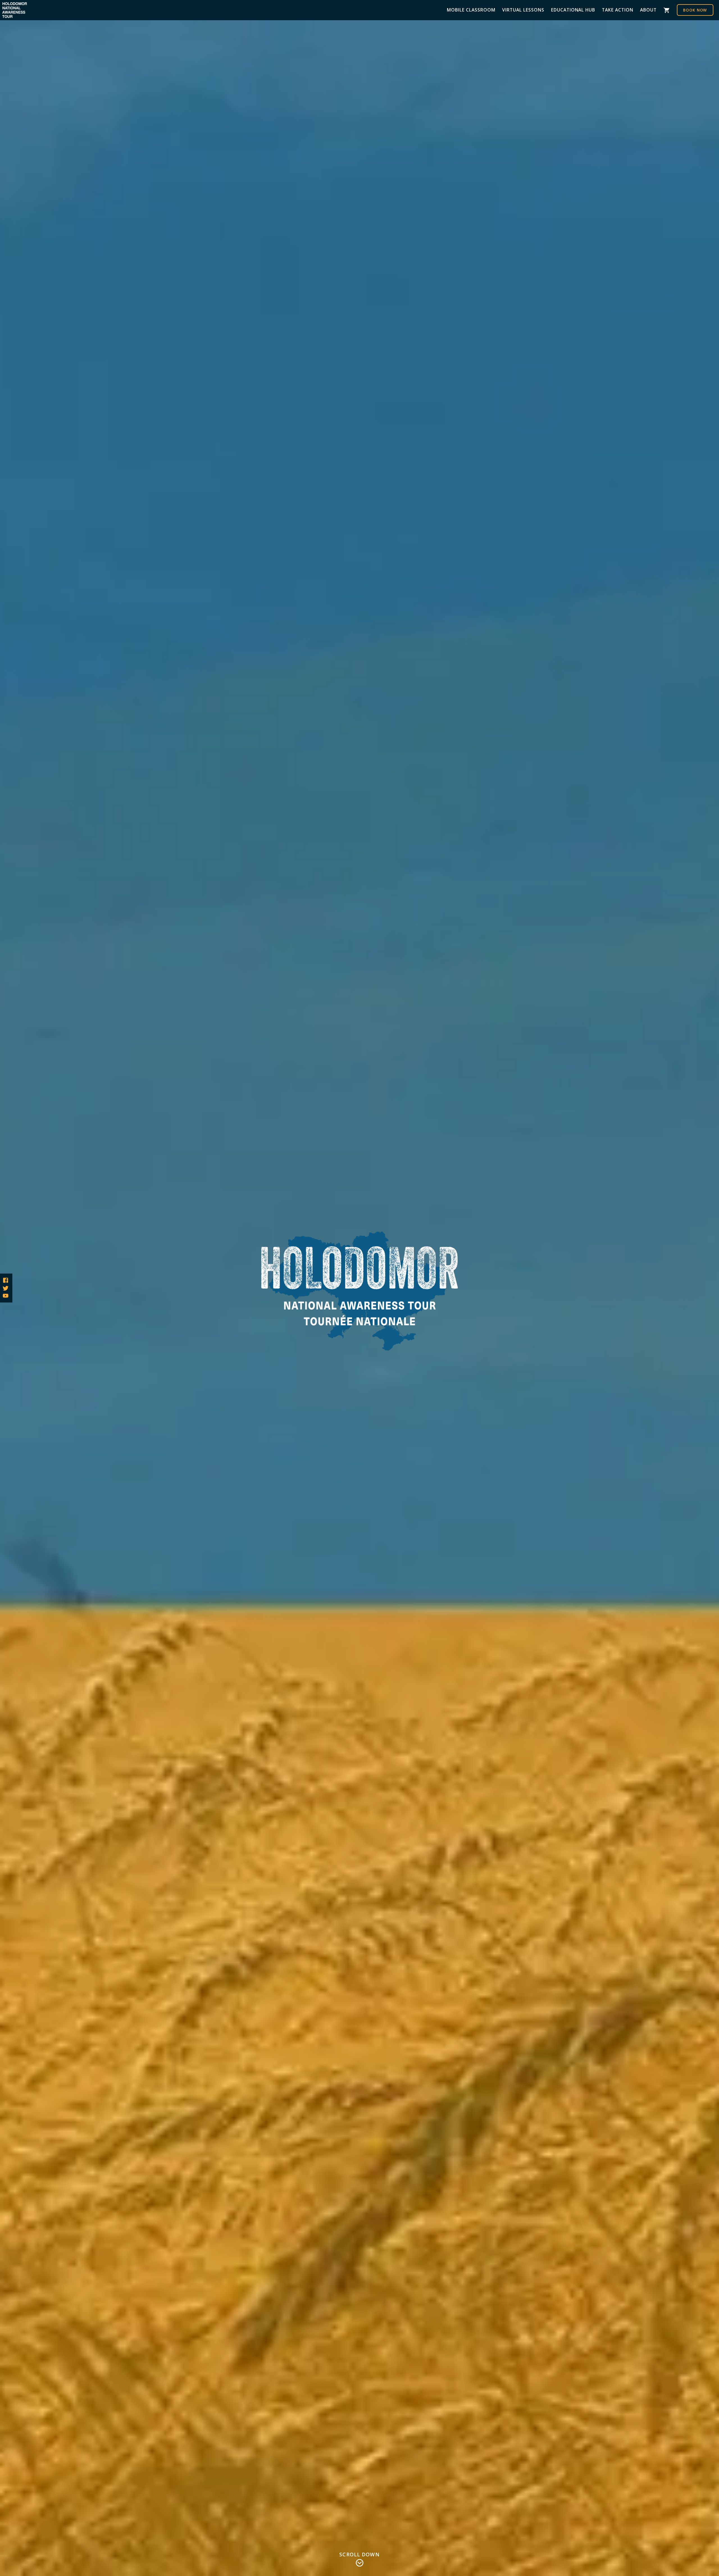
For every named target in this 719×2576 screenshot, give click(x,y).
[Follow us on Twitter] (6, 1288)
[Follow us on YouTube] (6, 1296)
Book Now (695, 10)
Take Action (618, 10)
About (648, 10)
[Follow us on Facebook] (6, 1280)
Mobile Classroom (471, 10)
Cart (667, 10)
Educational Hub (573, 10)
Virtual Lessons (523, 10)
